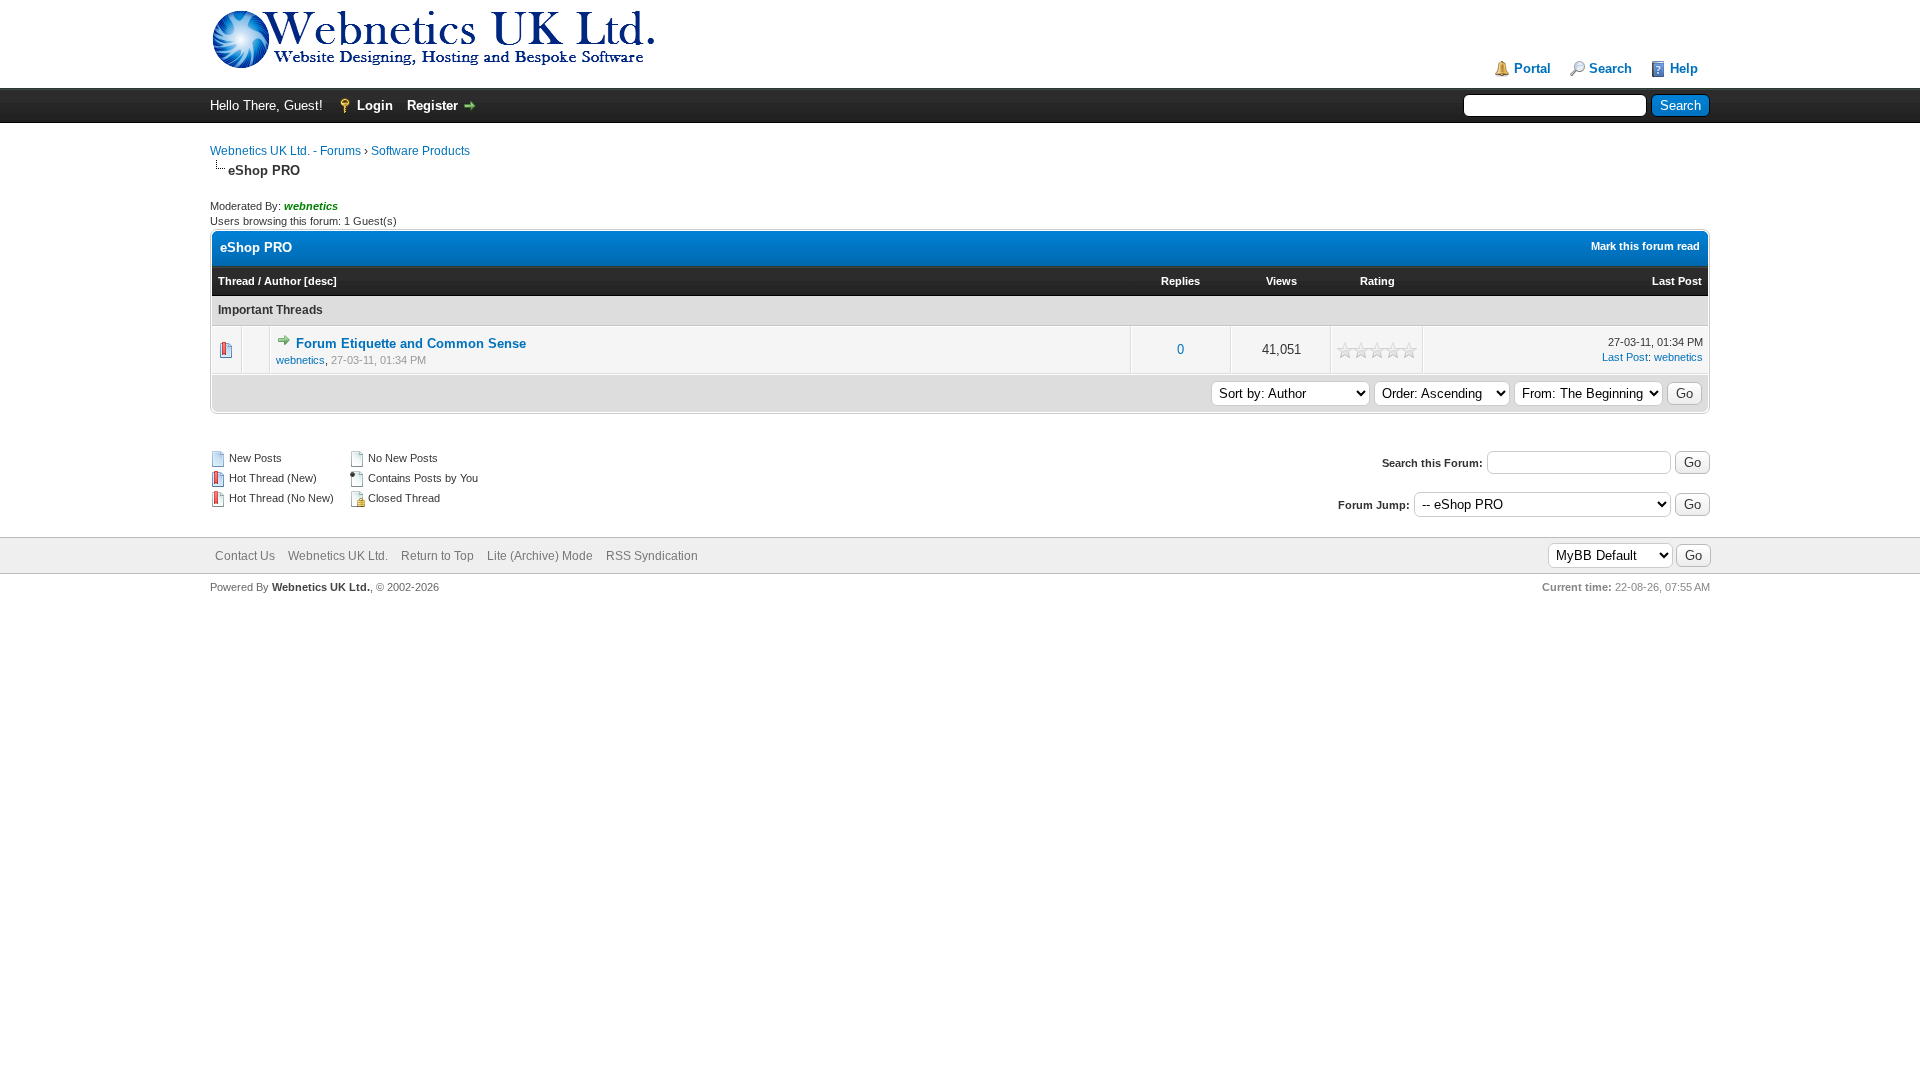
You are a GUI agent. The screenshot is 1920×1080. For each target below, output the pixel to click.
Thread (236, 281)
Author (282, 281)
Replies (1180, 281)
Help (1684, 68)
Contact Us (245, 556)
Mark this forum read (1645, 246)
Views (1281, 281)
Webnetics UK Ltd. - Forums (285, 151)
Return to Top (437, 556)
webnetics (300, 360)
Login (375, 105)
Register (432, 105)
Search (1610, 68)
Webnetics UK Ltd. (338, 556)
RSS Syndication (652, 556)
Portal (1532, 68)
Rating (1377, 281)
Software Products (420, 151)
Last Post (1677, 281)
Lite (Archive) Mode (540, 556)
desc (320, 281)
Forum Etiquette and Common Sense (411, 343)
